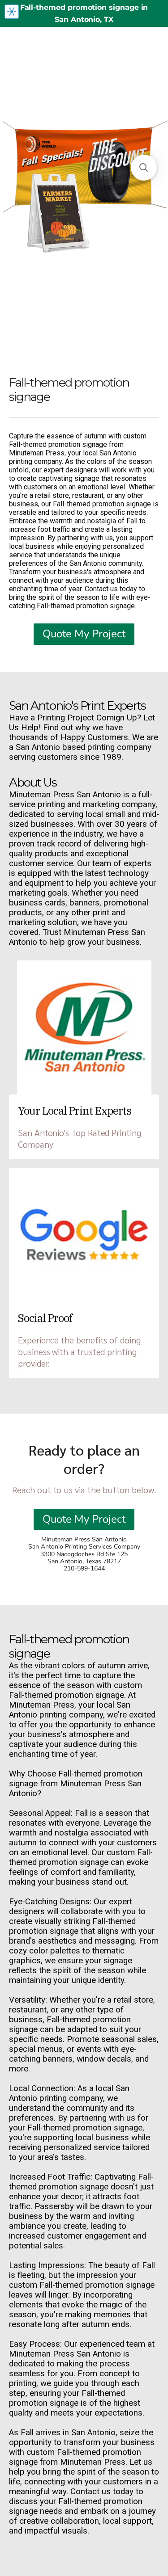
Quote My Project (84, 634)
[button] (144, 168)
